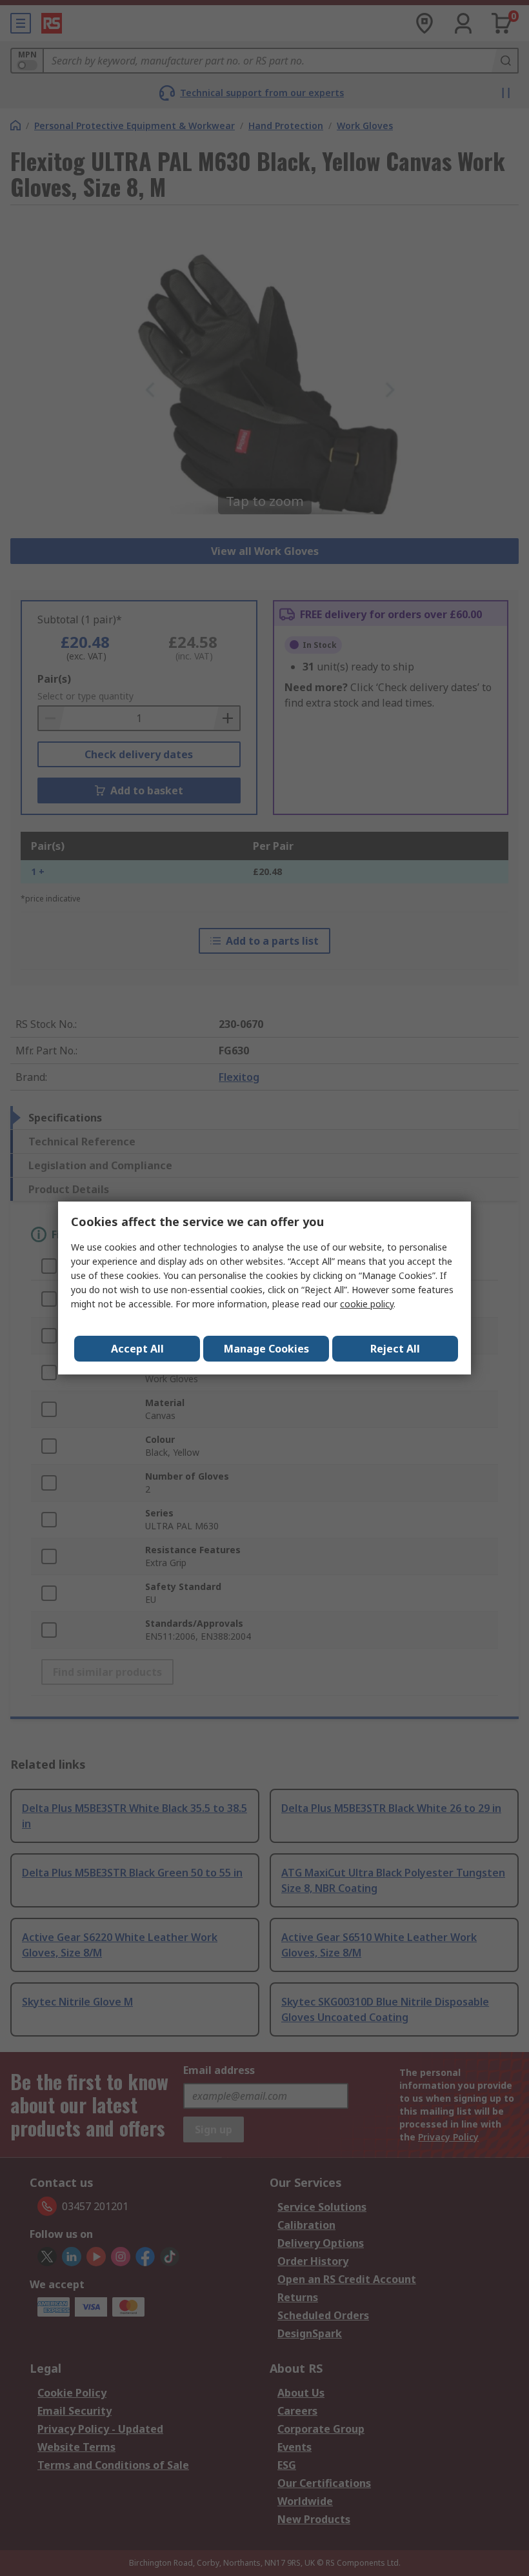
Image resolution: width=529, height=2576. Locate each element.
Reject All (395, 1349)
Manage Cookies (266, 1349)
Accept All (137, 1349)
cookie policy (367, 1304)
